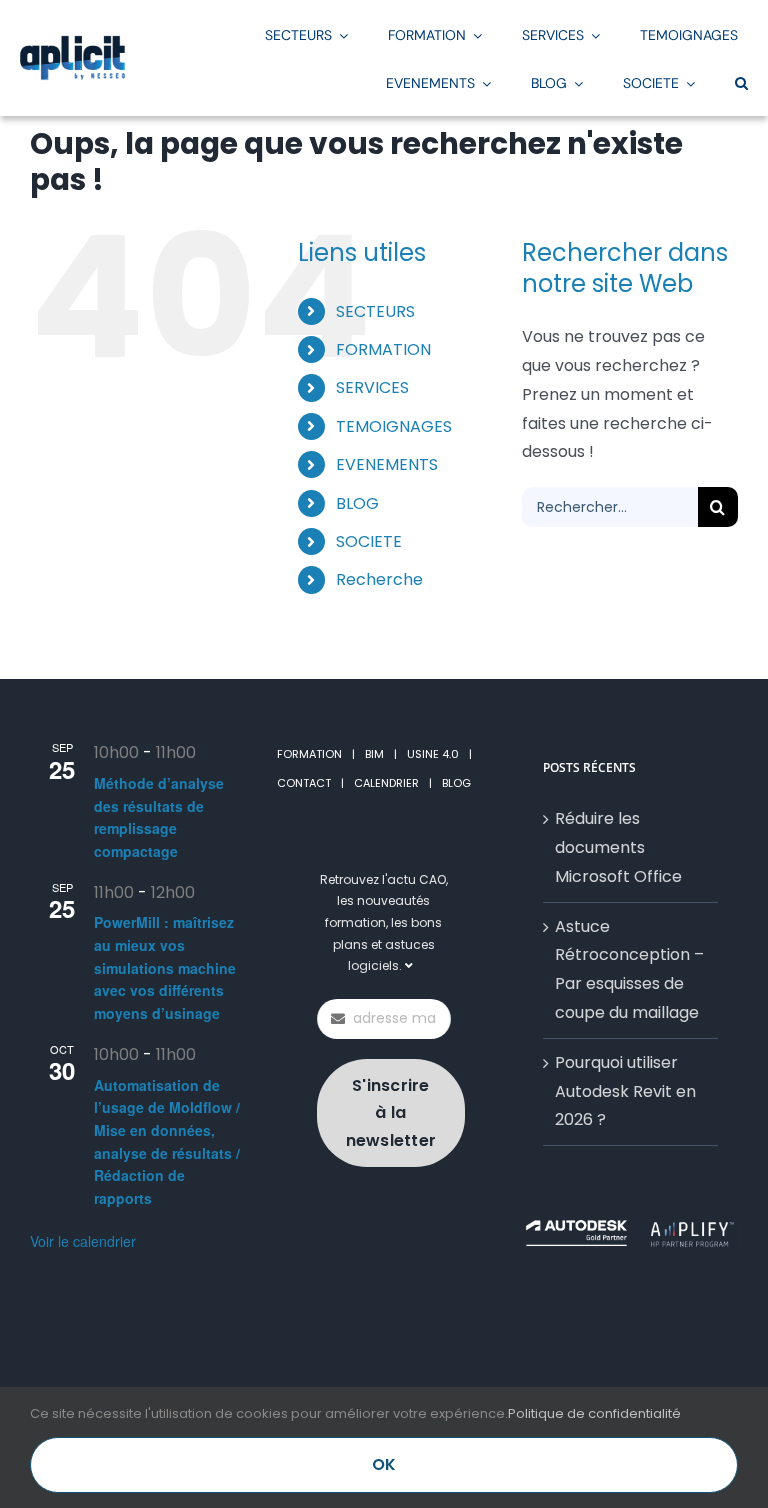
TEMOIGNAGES (394, 426)
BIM (374, 754)
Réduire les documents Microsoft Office (618, 847)
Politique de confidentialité (594, 1413)
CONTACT (304, 783)
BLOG (357, 503)
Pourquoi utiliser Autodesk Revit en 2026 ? (625, 1091)
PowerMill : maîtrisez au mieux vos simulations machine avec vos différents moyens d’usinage (165, 967)
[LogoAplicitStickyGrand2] (72, 42)
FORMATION (309, 754)
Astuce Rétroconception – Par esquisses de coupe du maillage (629, 969)
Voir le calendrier (83, 1241)
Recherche (379, 579)
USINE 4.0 (433, 754)
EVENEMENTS (387, 464)
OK (384, 1464)
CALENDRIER (386, 783)
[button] (741, 82)
